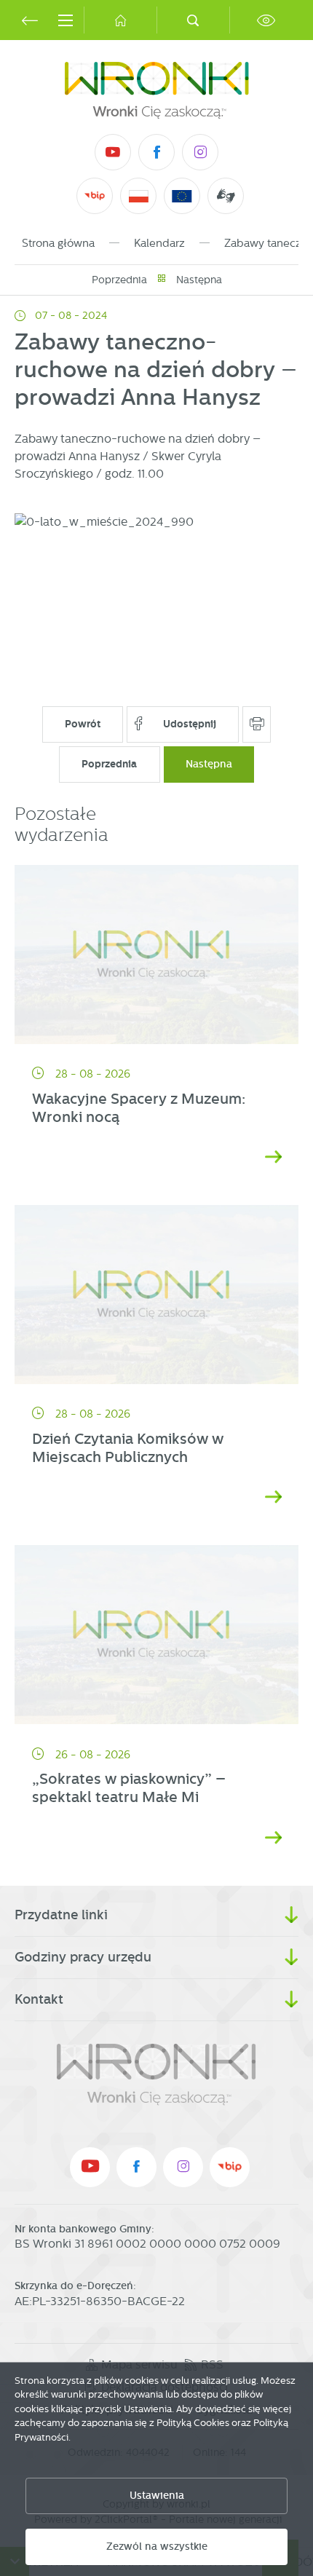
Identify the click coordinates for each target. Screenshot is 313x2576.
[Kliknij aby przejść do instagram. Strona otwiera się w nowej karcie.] (200, 152)
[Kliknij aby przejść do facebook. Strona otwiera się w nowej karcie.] (156, 152)
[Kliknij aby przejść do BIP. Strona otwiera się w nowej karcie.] (95, 196)
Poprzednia (119, 280)
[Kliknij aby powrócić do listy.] (162, 280)
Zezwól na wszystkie (157, 2547)
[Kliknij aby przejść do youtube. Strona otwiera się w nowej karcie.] (113, 152)
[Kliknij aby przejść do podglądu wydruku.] (257, 724)
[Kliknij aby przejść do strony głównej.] (120, 20)
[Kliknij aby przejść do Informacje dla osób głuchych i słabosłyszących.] (226, 196)
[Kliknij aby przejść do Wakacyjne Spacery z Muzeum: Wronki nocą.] (156, 955)
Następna (199, 280)
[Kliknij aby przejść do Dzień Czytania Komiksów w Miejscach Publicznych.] (156, 1295)
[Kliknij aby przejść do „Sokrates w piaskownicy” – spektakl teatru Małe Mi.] (156, 1635)
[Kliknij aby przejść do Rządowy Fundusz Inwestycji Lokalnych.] (139, 196)
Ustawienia (157, 2496)
